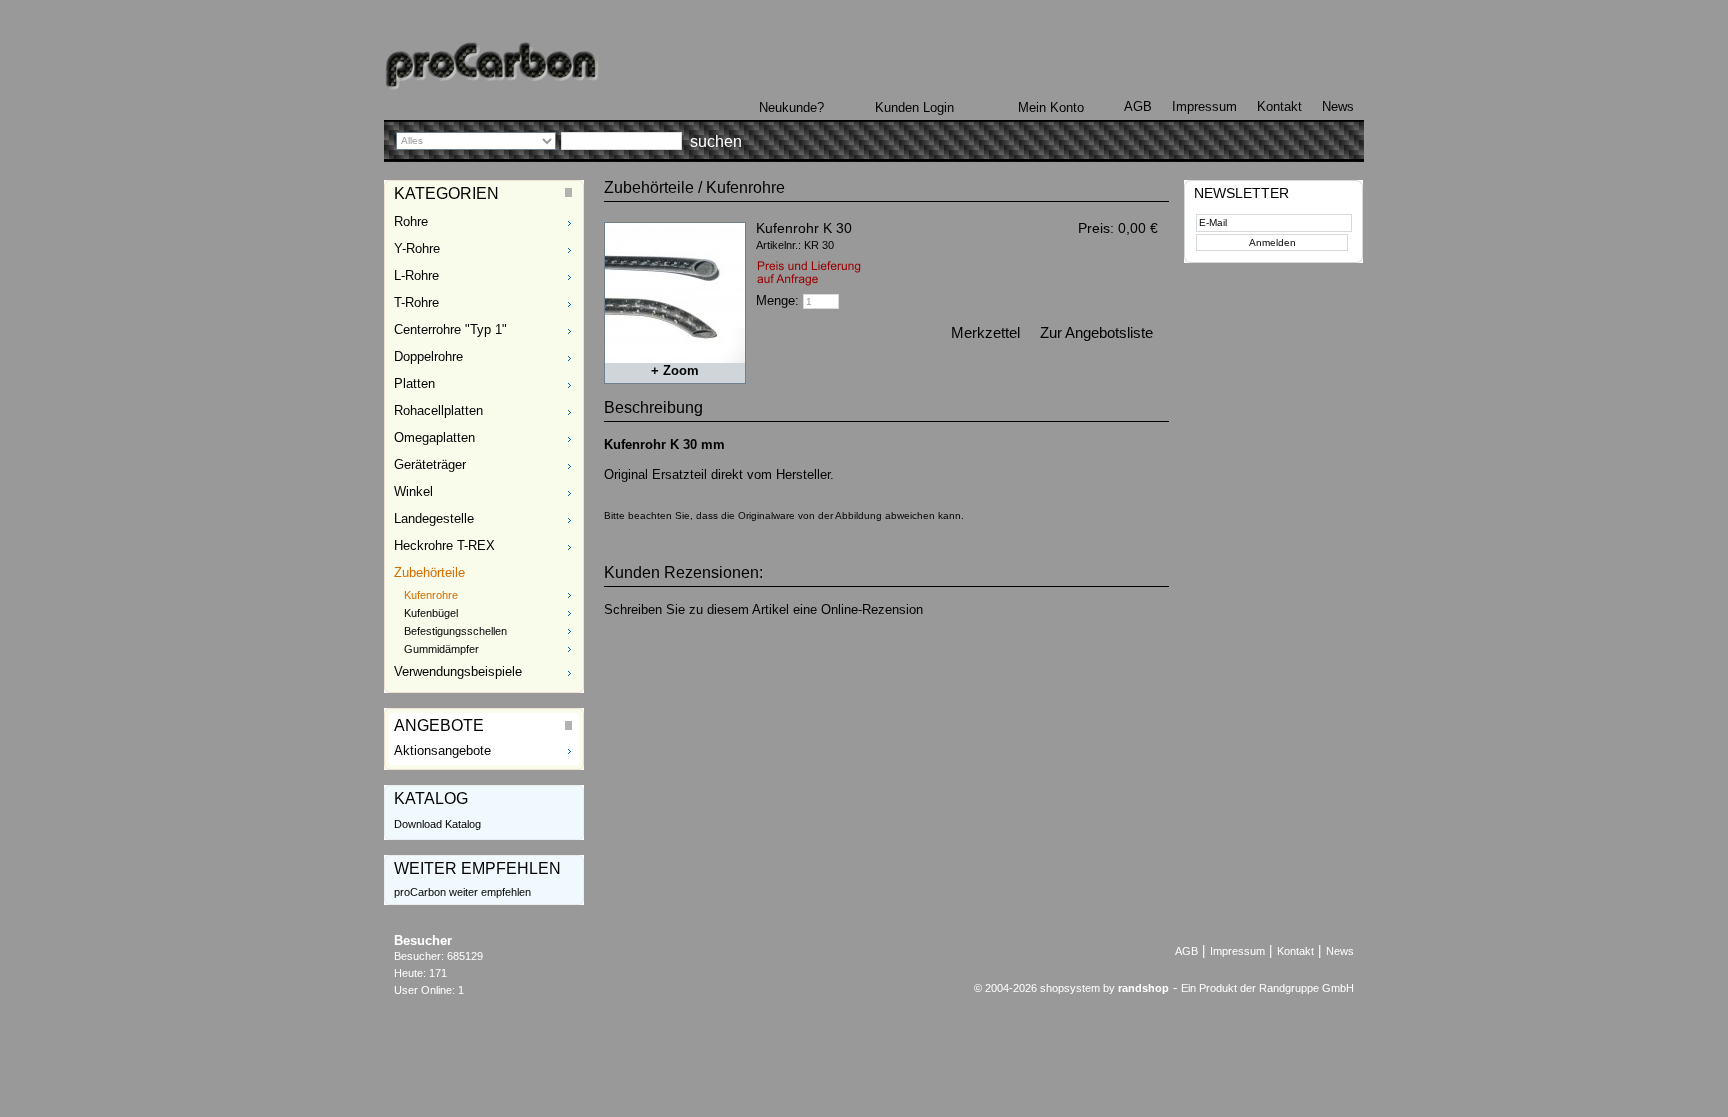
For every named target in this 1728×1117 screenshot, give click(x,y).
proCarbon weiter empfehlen (462, 892)
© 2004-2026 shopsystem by (1071, 988)
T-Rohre (416, 302)
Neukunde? (791, 107)
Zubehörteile (429, 572)
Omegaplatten (434, 437)
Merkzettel (985, 332)
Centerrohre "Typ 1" (450, 329)
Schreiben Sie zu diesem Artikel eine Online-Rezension (763, 609)
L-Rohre (416, 275)
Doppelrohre (428, 356)
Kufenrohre (431, 595)
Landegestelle (434, 518)
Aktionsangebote (442, 750)
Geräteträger (430, 464)
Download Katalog (437, 824)
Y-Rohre (417, 248)
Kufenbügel (431, 613)
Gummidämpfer (441, 649)
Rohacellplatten (438, 410)
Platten (414, 383)
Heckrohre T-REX (444, 545)
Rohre (411, 221)
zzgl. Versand (1129, 245)
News (1338, 106)
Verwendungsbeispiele (458, 671)
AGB (1138, 106)
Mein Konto (1051, 107)
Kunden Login (914, 107)
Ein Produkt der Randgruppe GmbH (1267, 988)
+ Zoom (675, 370)
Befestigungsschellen (455, 631)
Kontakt (1279, 106)
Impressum (1204, 106)
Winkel (413, 491)
